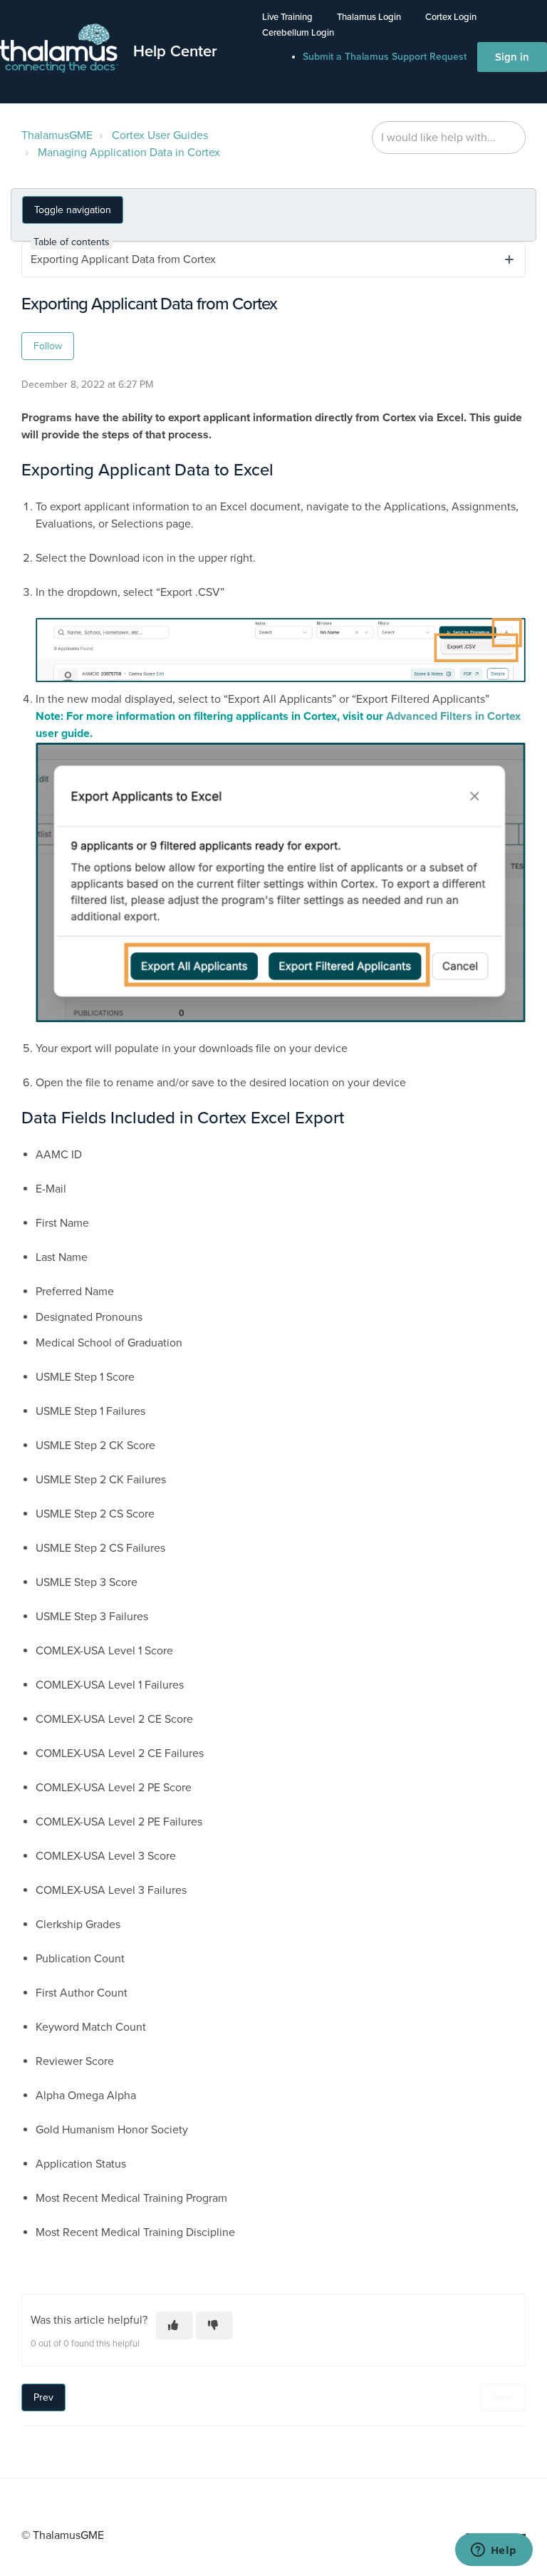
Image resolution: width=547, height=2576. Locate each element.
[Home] (60, 48)
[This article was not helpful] (214, 2325)
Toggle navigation (73, 210)
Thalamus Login (369, 17)
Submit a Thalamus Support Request (385, 57)
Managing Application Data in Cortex (129, 153)
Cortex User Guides (160, 135)
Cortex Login (451, 17)
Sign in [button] (512, 57)
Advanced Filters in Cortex (453, 716)
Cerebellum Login (298, 33)
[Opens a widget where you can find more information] (494, 2551)
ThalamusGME (57, 135)
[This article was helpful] (174, 2325)
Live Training (287, 17)
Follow (48, 346)
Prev (43, 2397)
